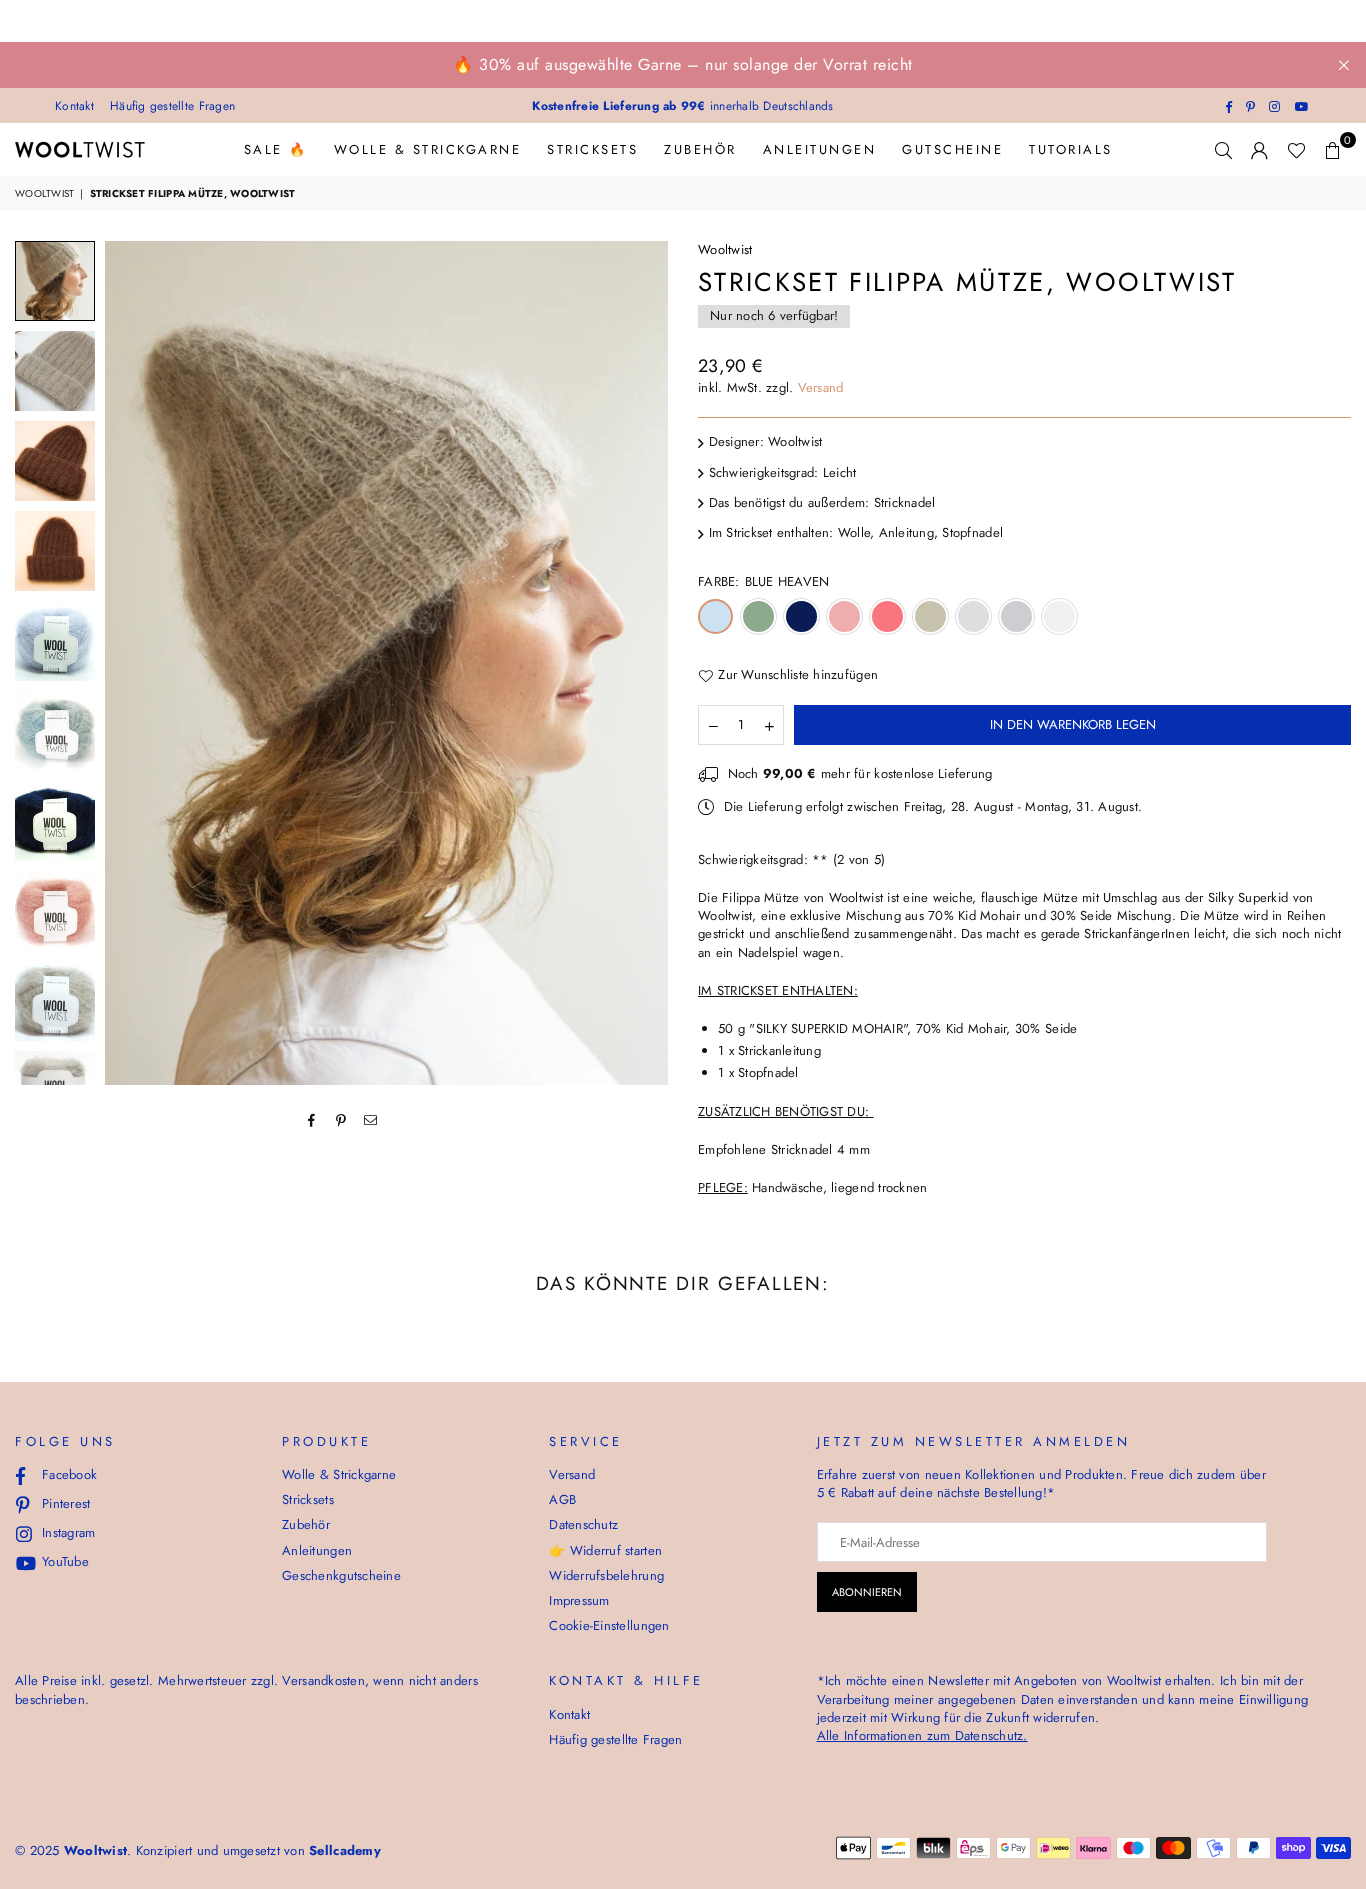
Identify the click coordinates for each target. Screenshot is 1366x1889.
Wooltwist (44, 194)
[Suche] (1224, 150)
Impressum (579, 1600)
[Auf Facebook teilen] (312, 1119)
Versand (821, 387)
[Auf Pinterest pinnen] (341, 1119)
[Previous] (132, 662)
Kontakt (74, 106)
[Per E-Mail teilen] (370, 1119)
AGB (562, 1499)
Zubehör (700, 149)
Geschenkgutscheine (341, 1575)
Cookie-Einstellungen (609, 1625)
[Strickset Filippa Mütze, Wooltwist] (55, 281)
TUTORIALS (1071, 149)
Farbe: (763, 582)
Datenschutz (583, 1524)
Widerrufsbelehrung (606, 1575)
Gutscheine (952, 149)
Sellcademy (345, 1850)
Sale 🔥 (276, 149)
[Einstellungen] (1260, 150)
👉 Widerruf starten (605, 1550)
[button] (1333, 150)
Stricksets (592, 149)
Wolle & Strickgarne (428, 149)
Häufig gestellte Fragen (172, 106)
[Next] (640, 662)
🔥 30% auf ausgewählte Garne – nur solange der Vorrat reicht (683, 64)
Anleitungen (820, 149)
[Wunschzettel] (1296, 150)
